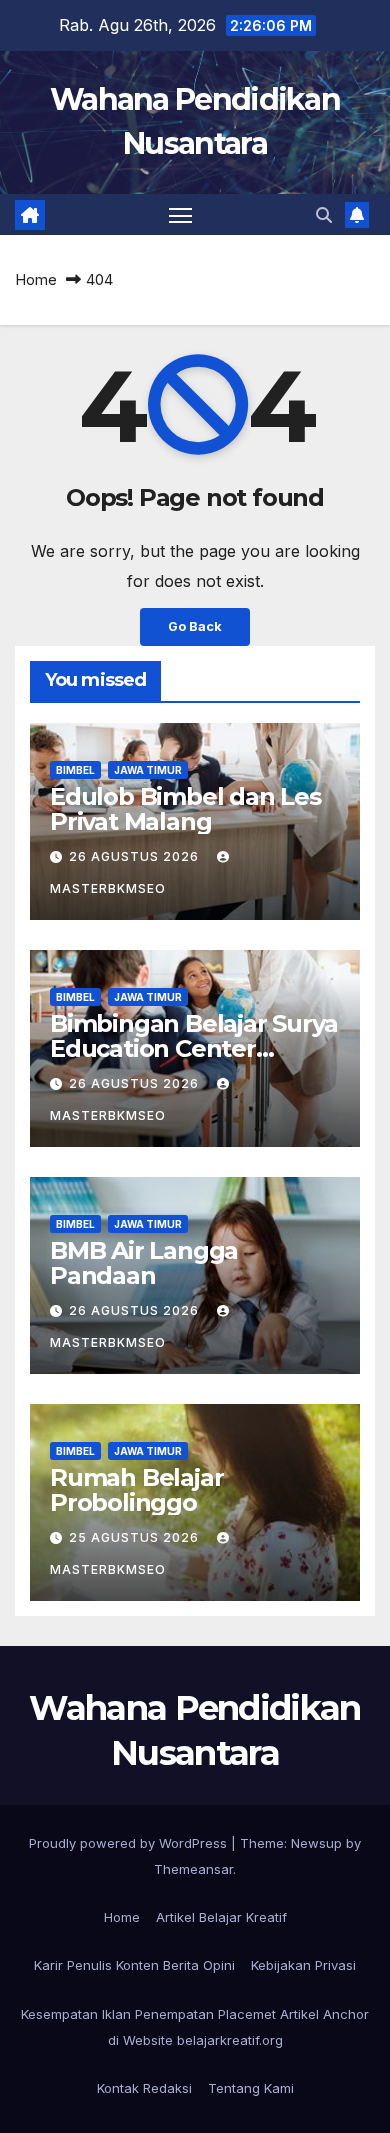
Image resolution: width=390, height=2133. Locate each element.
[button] (324, 215)
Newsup (316, 1843)
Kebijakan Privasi (303, 1965)
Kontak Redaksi (144, 2088)
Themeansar (193, 1869)
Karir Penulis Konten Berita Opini (134, 1965)
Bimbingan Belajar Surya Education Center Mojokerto (193, 1048)
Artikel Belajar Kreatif (221, 1917)
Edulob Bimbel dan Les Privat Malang (185, 809)
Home (36, 279)
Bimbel (75, 770)
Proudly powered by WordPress (130, 1843)
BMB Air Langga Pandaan (144, 1263)
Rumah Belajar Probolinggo (136, 1490)
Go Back (195, 626)
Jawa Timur (148, 770)
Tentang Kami (251, 2088)
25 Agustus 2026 (136, 1537)
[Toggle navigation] (181, 215)
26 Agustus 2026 (136, 856)
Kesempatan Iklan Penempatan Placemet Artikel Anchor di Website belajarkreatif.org (195, 2027)
